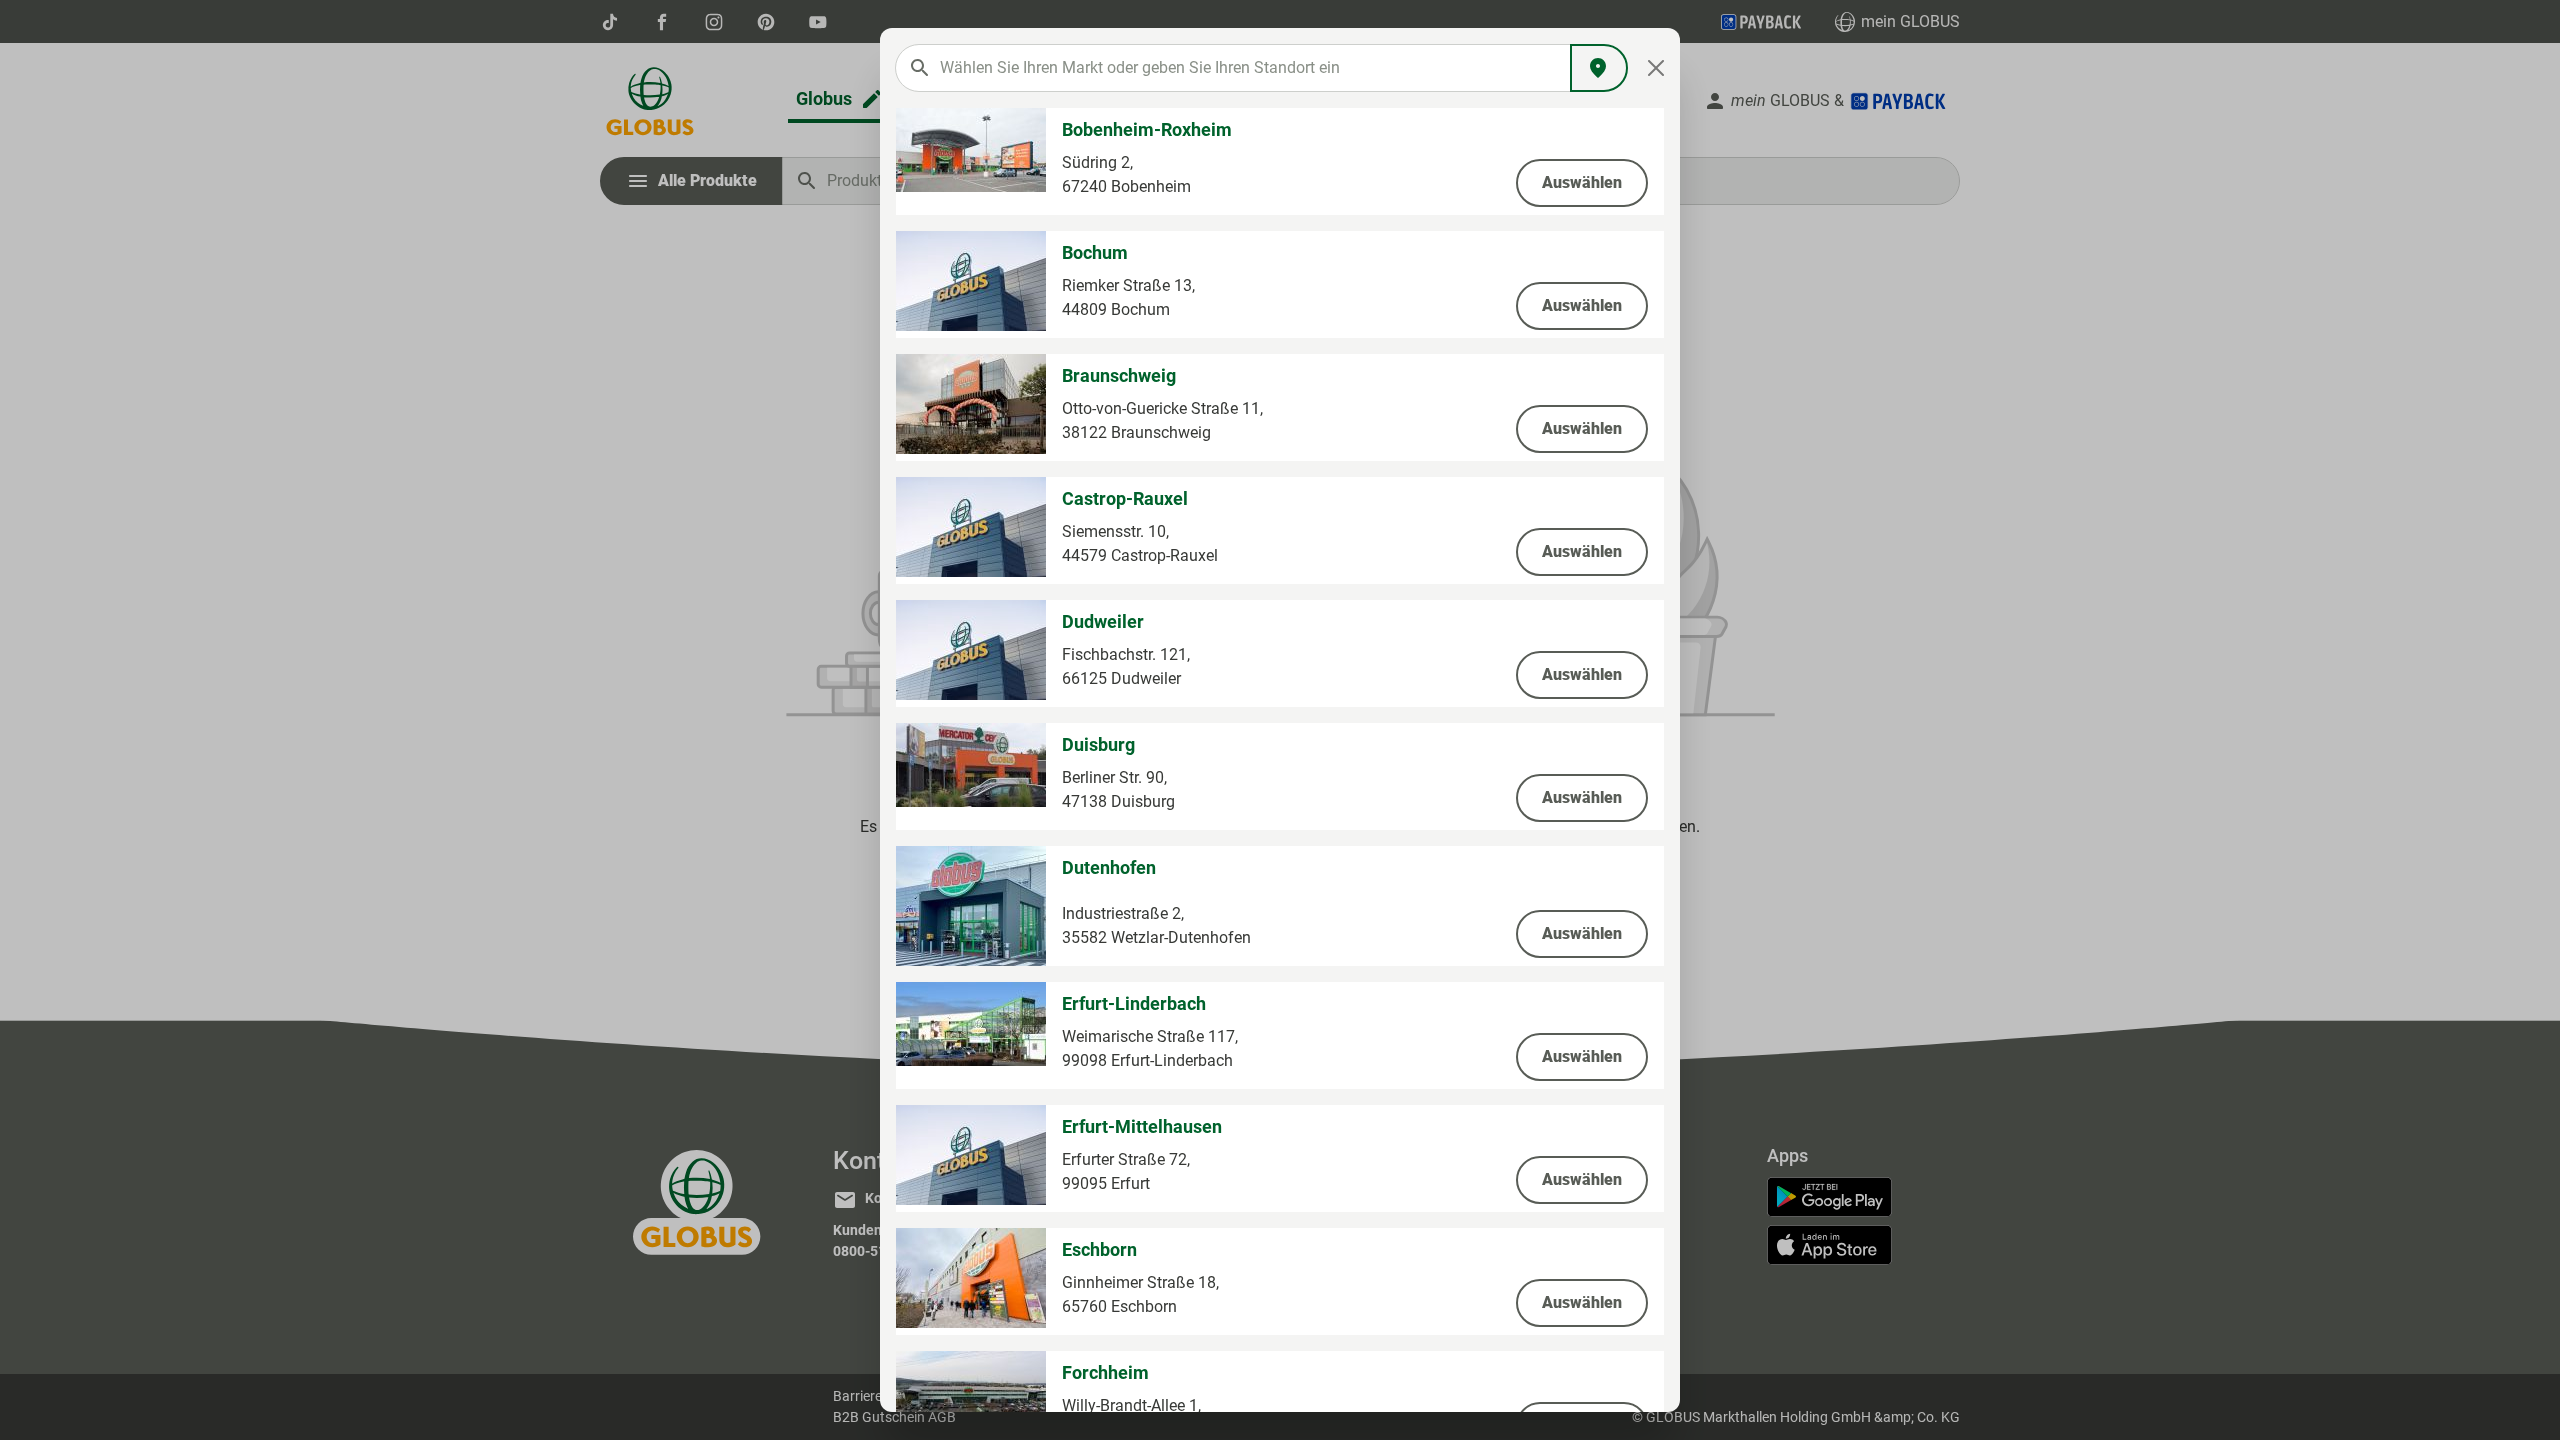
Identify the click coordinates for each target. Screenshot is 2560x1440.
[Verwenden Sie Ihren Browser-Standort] (1599, 68)
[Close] (1656, 68)
